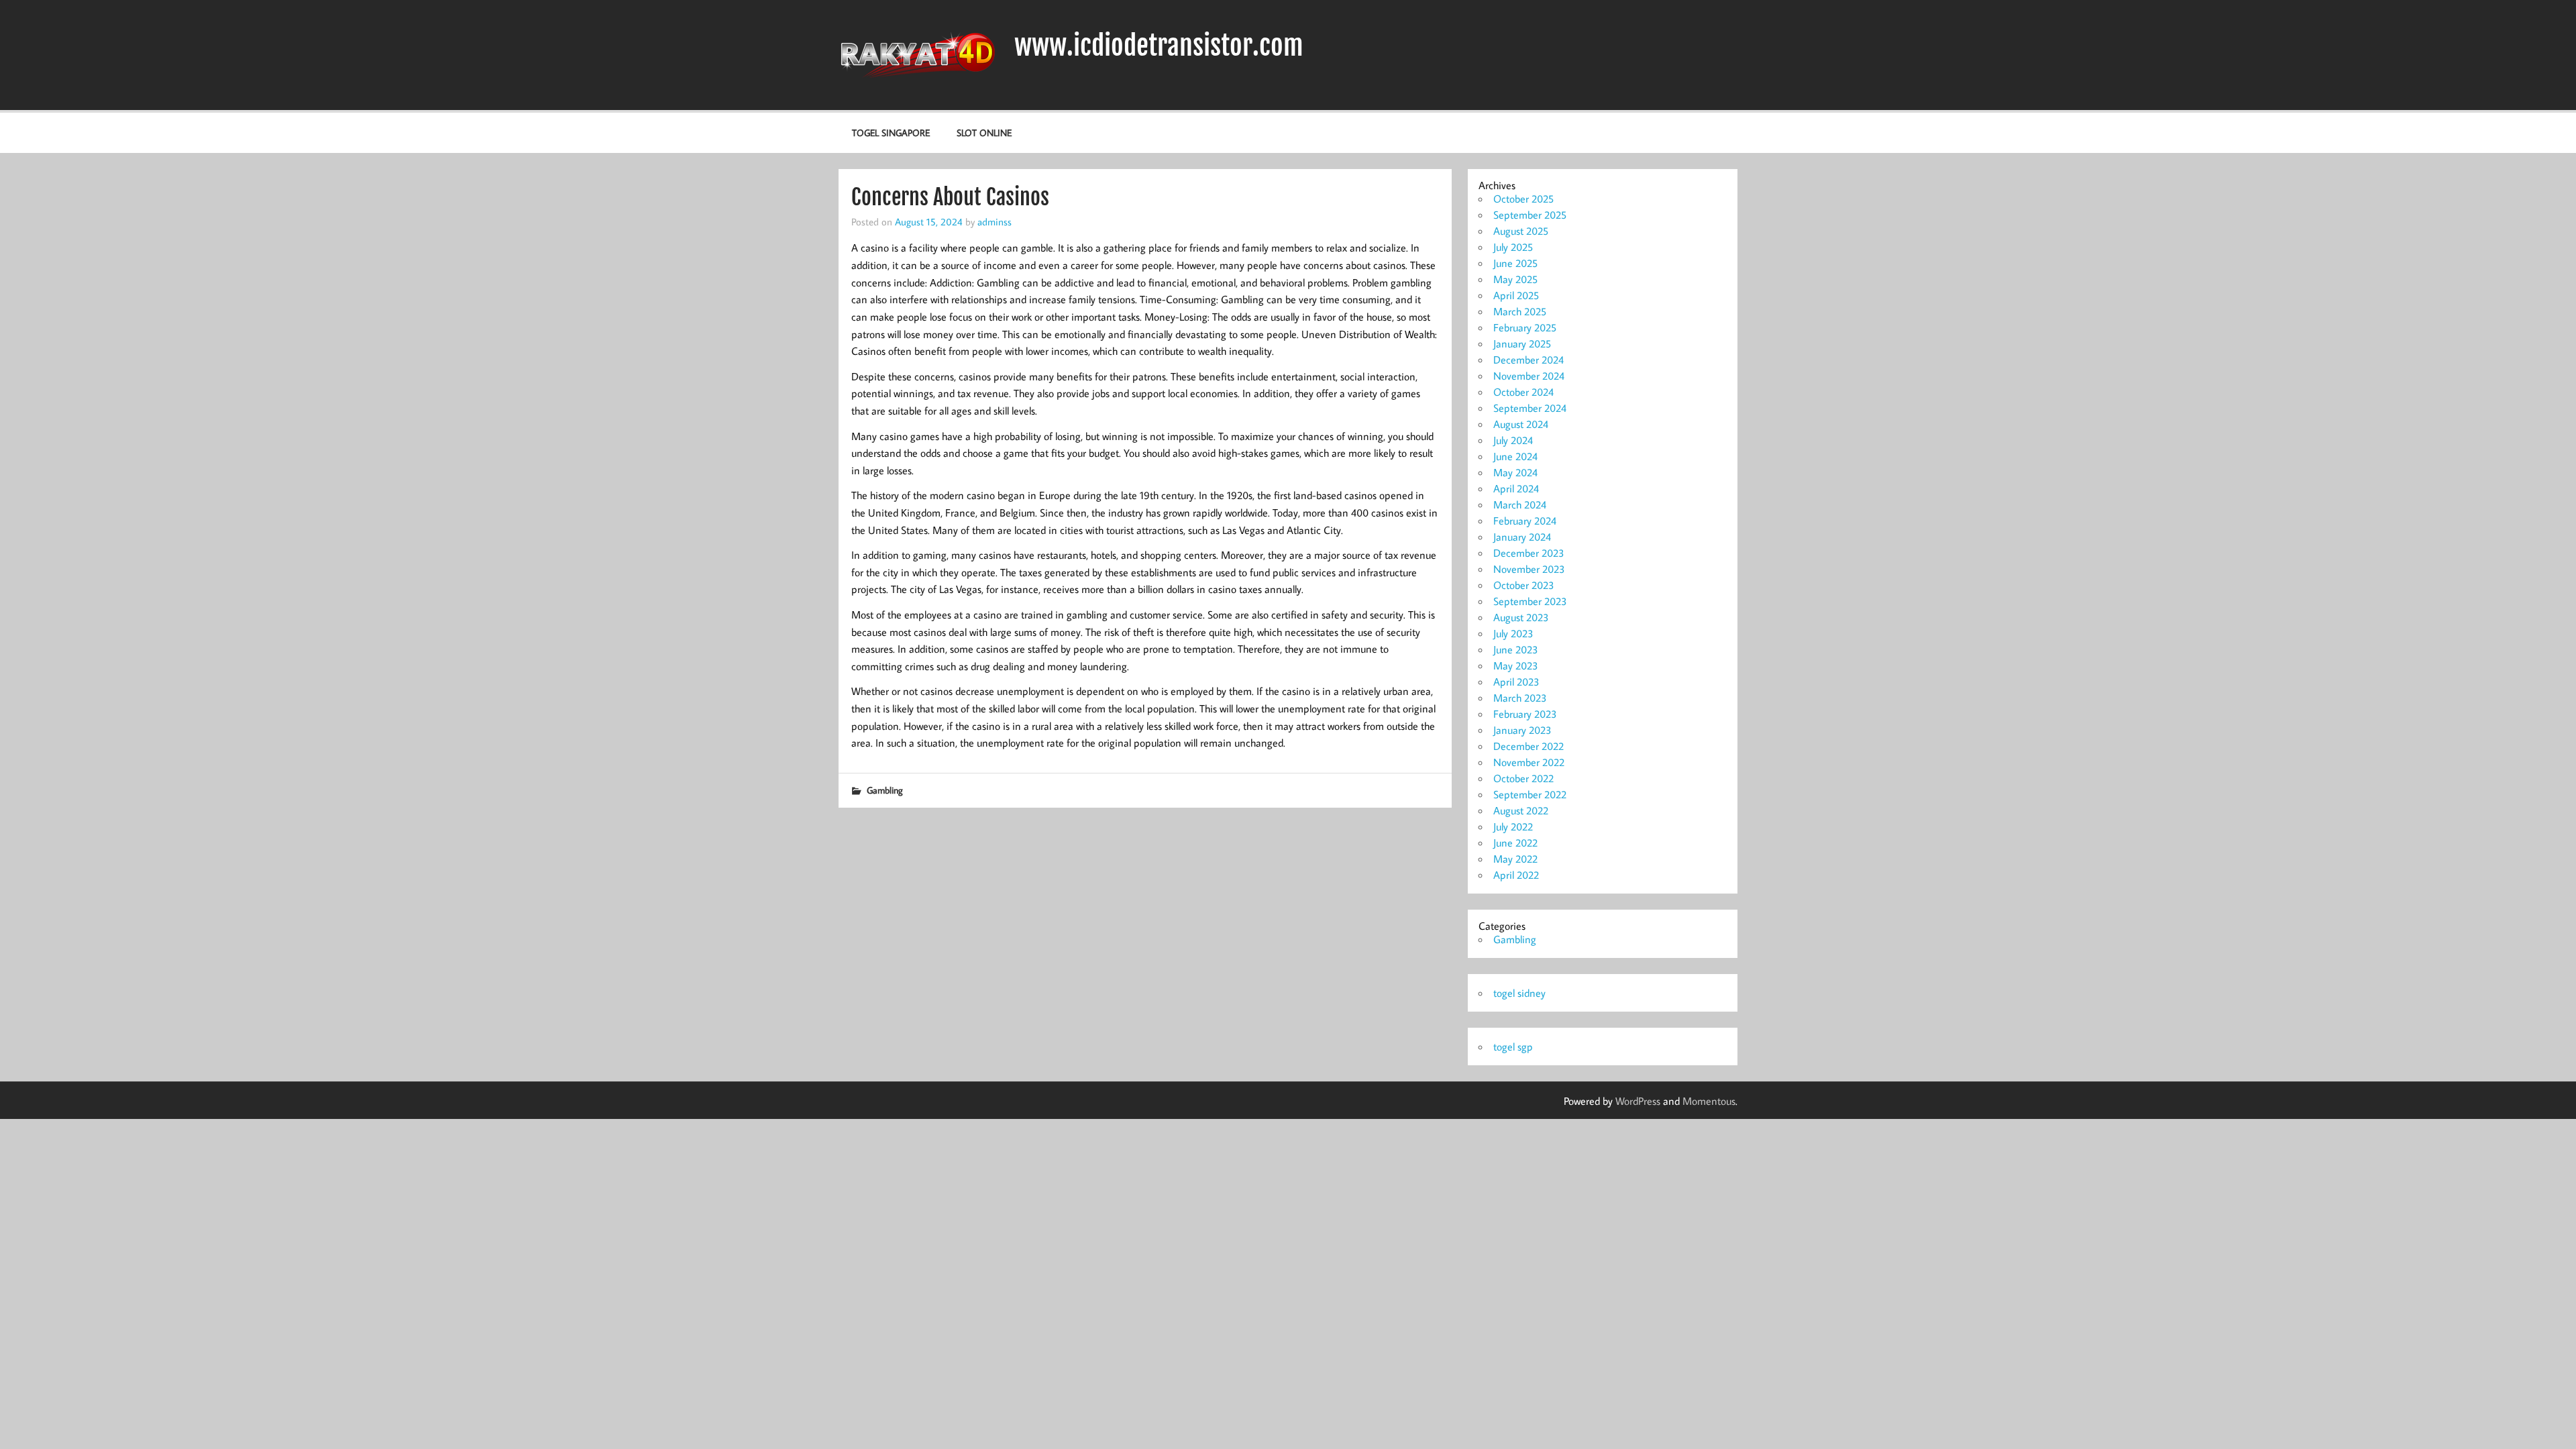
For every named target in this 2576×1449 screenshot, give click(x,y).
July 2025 (1513, 247)
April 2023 (1516, 682)
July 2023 (1513, 633)
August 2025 (1521, 231)
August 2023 (1521, 617)
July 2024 (1513, 440)
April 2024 (1516, 488)
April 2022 (1516, 875)
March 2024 (1520, 504)
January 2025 (1522, 343)
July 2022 (1513, 826)
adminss (995, 221)
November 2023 (1529, 569)
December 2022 (1528, 746)
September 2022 (1530, 794)
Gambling (885, 790)
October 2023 (1524, 585)
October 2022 (1523, 778)
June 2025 (1515, 263)
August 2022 (1521, 810)
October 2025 (1523, 199)
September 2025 (1530, 215)
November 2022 (1529, 762)
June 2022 (1515, 843)
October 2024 (1523, 392)
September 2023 (1530, 601)
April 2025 (1516, 295)
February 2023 (1525, 714)
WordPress (1638, 1101)
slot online (984, 132)
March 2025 (1520, 311)
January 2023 (1522, 730)
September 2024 (1530, 408)
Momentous (1709, 1101)
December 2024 (1528, 360)
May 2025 (1515, 279)
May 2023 (1516, 665)
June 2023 (1516, 649)
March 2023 (1520, 698)
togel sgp (1513, 1046)
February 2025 (1525, 327)
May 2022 (1515, 859)
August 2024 (1521, 424)
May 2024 (1515, 472)
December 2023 (1529, 553)
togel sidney (1519, 993)
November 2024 (1529, 376)
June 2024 (1515, 456)
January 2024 (1522, 537)
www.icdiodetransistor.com (1159, 46)
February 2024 (1525, 521)
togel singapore (891, 132)
